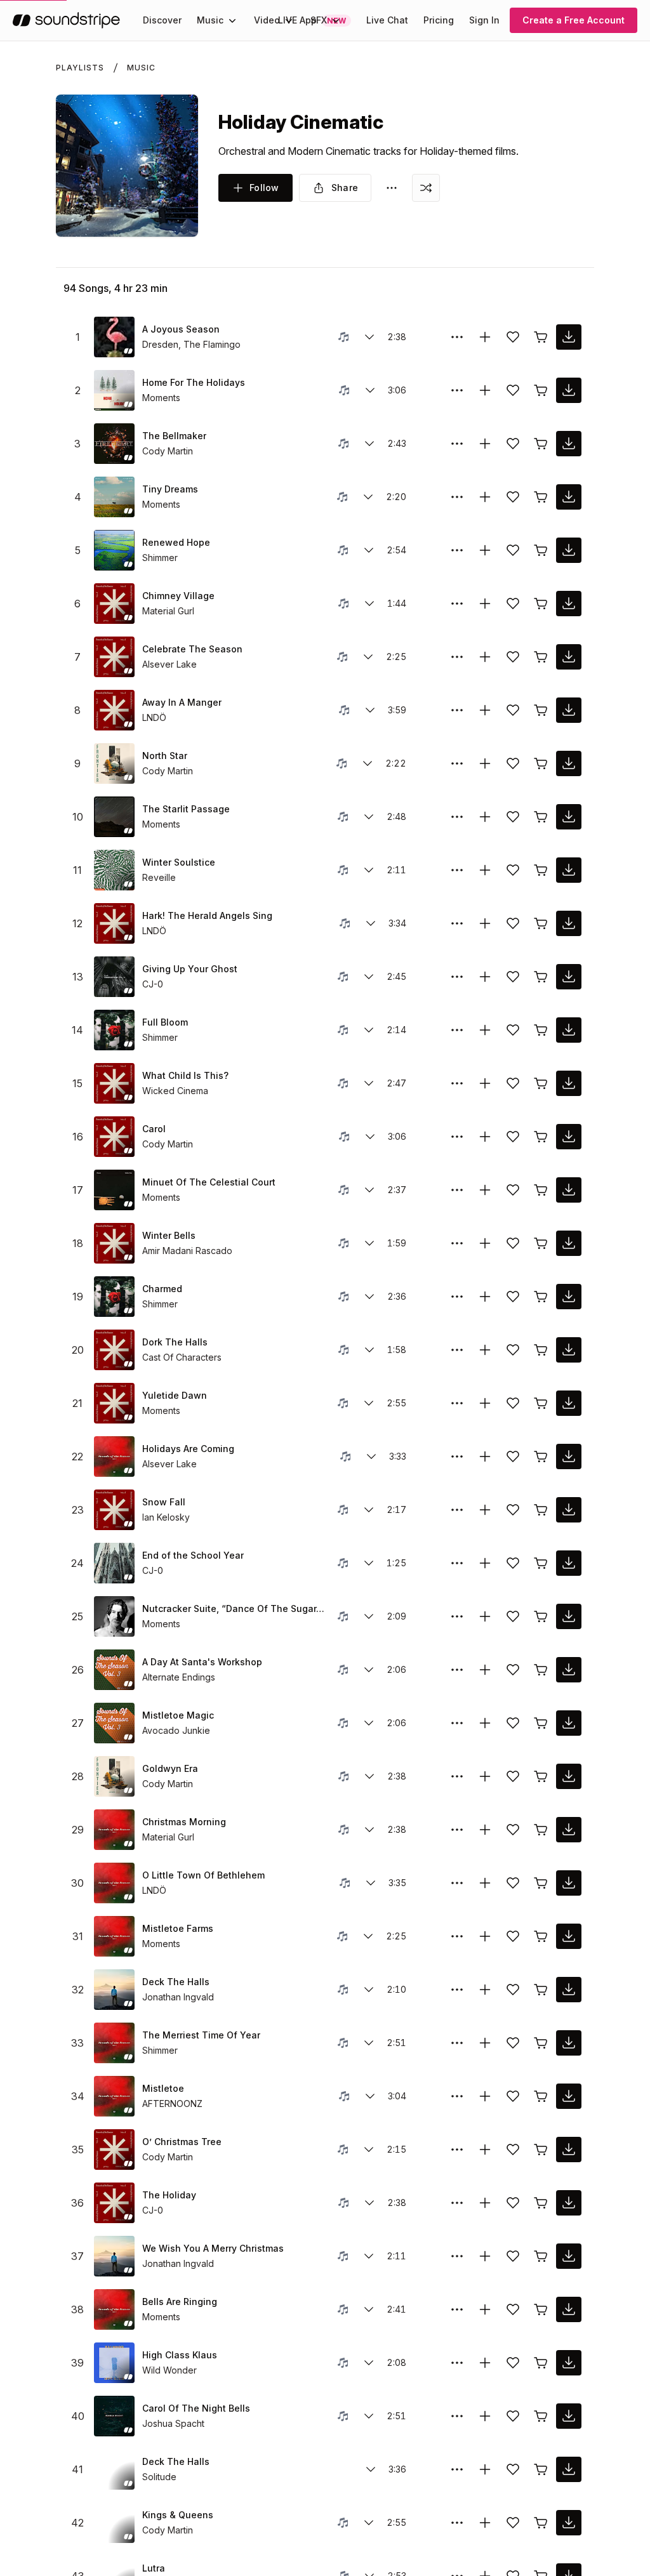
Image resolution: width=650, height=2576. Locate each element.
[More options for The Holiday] (457, 2203)
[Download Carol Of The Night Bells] (569, 2416)
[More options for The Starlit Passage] (457, 817)
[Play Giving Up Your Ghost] (114, 977)
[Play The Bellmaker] (114, 444)
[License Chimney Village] (541, 604)
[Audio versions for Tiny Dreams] (368, 497)
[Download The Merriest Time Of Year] (569, 2043)
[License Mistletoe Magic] (541, 1723)
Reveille (159, 877)
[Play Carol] (114, 1137)
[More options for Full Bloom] (457, 1030)
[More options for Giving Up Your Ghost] (457, 977)
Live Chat (387, 20)
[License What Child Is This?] (541, 1083)
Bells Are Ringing (180, 2302)
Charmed (162, 1289)
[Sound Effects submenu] (336, 20)
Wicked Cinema (175, 1091)
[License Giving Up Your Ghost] (541, 977)
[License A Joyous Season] (541, 337)
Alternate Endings (179, 1677)
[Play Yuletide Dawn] (114, 1403)
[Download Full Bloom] (569, 1030)
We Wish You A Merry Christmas (213, 2248)
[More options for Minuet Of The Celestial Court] (457, 1190)
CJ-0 (153, 984)
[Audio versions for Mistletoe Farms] (368, 1936)
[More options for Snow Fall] (457, 1510)
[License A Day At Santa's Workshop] (541, 1670)
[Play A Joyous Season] (114, 337)
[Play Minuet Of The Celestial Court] (114, 1190)
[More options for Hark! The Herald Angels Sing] (457, 923)
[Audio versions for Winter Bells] (369, 1243)
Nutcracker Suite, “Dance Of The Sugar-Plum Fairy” (235, 1608)
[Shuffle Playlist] (426, 188)
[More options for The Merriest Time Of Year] (457, 2043)
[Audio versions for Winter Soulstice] (369, 870)
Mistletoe (163, 2088)
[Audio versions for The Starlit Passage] (369, 817)
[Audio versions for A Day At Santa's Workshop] (369, 1670)
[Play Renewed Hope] (114, 550)
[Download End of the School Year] (569, 1563)
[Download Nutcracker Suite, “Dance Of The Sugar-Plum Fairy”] (569, 1616)
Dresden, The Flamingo (191, 344)
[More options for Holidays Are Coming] (457, 1456)
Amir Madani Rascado (187, 1251)
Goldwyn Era (170, 1768)
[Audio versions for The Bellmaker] (369, 444)
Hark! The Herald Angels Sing (207, 915)
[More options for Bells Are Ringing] (457, 2309)
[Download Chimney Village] (569, 604)
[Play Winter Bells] (114, 1243)
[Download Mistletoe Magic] (569, 1723)
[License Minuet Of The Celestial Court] (541, 1190)
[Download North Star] (569, 763)
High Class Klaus (180, 2355)
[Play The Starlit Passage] (114, 817)
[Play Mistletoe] (114, 2096)
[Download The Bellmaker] (569, 444)
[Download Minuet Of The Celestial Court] (569, 1190)
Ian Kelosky (166, 1517)
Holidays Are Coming (188, 1449)
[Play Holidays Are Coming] (114, 1456)
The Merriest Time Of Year (201, 2035)
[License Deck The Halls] (541, 1990)
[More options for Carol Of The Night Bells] (457, 2416)
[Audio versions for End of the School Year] (369, 1563)
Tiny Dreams (170, 489)
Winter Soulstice (179, 862)
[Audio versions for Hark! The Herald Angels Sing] (371, 923)
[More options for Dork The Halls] (457, 1350)
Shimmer (160, 558)
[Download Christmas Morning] (569, 1830)
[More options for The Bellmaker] (457, 444)
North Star (165, 756)
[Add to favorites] (513, 337)
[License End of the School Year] (541, 1563)
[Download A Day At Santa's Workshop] (569, 1670)
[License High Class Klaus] (541, 2363)
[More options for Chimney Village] (457, 604)
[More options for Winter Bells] (457, 1243)
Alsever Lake (169, 664)
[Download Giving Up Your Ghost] (569, 977)
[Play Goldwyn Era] (114, 1776)
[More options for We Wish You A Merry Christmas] (457, 2256)
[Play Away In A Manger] (114, 710)
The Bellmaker (174, 436)
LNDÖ (154, 717)
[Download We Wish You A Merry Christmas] (569, 2256)
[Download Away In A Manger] (569, 710)
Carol (154, 1129)
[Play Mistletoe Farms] (114, 1936)
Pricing (439, 20)
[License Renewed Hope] (541, 550)
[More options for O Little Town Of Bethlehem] (457, 1883)
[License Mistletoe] (541, 2096)
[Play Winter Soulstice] (114, 870)
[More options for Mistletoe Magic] (457, 1723)
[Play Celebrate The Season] (114, 657)
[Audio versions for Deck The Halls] (369, 1990)
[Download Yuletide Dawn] (569, 1403)
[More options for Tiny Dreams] (457, 497)
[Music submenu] (232, 20)
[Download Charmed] (569, 1297)
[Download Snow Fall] (569, 1510)
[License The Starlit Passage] (541, 817)
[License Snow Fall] (541, 1510)
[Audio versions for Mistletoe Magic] (369, 1723)
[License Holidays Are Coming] (541, 1456)
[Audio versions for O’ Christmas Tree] (369, 2150)
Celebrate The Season (192, 649)
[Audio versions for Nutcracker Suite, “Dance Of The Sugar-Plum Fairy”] (369, 1616)
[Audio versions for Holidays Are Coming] (371, 1456)
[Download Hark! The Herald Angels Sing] (569, 923)
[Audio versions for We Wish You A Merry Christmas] (369, 2256)
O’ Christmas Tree (182, 2142)
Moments (161, 398)
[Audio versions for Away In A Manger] (370, 710)
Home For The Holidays (194, 382)
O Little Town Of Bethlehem (203, 1875)
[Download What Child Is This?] (569, 1083)
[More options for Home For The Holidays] (457, 390)
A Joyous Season (181, 329)
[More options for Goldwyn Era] (457, 1776)
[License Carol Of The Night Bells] (541, 2416)
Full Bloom (165, 1022)
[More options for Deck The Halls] (457, 1990)
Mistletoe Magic (178, 1715)
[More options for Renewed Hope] (457, 550)
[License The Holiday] (541, 2203)
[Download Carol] (569, 1137)
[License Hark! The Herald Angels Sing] (541, 923)
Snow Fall (164, 1502)
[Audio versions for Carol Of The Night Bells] (369, 2416)
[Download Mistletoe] (569, 2096)
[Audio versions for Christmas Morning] (369, 1830)
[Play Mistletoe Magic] (114, 1723)
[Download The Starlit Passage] (569, 817)
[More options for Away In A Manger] (457, 710)
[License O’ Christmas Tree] (541, 2150)
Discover (162, 20)
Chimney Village (178, 596)
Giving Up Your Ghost (190, 969)
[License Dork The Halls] (541, 1350)
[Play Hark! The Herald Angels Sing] (114, 923)
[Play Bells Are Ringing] (114, 2309)
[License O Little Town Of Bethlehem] (541, 1883)
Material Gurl (168, 611)
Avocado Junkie (176, 1730)
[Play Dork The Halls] (114, 1350)
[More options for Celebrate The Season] (457, 657)
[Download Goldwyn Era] (569, 1776)
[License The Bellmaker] (541, 444)
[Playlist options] (392, 188)
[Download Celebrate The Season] (569, 657)
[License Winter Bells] (541, 1243)
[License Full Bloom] (541, 1030)
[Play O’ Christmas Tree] (114, 2150)
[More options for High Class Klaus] (457, 2363)
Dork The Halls (175, 1342)
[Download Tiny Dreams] (569, 497)
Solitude (159, 2477)
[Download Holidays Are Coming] (569, 1456)
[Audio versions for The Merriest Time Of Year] (369, 2043)
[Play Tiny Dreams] (114, 497)
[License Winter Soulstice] (541, 870)
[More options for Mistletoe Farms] (457, 1936)
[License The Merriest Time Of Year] (541, 2043)
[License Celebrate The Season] (541, 657)
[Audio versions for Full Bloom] (369, 1030)
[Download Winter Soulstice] (569, 870)
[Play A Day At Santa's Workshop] (114, 1670)
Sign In (484, 20)
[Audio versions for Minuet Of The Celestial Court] (369, 1190)
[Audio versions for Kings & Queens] (369, 2523)
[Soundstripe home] (66, 20)
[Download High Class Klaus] (569, 2363)
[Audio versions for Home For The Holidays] (370, 390)
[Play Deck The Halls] (114, 1990)
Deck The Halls (176, 1982)
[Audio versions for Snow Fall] (369, 1510)
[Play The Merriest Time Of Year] (114, 2043)
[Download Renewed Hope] (569, 550)
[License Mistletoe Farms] (541, 1936)
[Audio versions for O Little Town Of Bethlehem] (371, 1883)
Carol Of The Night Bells (196, 2408)
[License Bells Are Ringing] (541, 2309)
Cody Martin (168, 451)
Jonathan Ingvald (178, 1997)
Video (267, 20)
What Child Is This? (185, 1075)
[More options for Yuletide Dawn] (457, 1403)
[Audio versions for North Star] (368, 763)
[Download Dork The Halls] (569, 1350)
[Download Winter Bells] (569, 1243)
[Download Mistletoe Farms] (569, 1936)
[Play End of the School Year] (114, 1563)
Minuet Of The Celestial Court (209, 1182)
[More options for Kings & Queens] (457, 2523)
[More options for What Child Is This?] (457, 1083)
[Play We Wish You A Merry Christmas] (114, 2256)
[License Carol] (541, 1137)
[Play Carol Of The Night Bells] (114, 2416)
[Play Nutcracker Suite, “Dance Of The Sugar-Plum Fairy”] (114, 1616)
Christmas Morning (184, 1822)
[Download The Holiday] (569, 2203)
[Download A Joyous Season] (569, 337)
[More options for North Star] (457, 763)
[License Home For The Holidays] (541, 390)
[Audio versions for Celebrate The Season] (368, 657)
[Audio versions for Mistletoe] (370, 2096)
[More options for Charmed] (457, 1297)
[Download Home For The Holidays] (569, 390)
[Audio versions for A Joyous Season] (369, 337)
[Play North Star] (114, 763)
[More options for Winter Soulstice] (457, 870)
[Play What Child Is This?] (114, 1083)
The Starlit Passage (186, 809)
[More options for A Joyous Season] (457, 337)
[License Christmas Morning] (541, 1830)
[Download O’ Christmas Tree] (569, 2150)
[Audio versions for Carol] (370, 1137)
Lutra (154, 2568)
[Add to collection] (485, 337)
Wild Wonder (169, 2370)
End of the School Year (193, 1555)
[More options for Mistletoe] (457, 2096)
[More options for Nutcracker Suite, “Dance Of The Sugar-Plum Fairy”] (457, 1616)
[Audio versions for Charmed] (369, 1297)
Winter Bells (169, 1235)
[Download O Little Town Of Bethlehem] (569, 1883)
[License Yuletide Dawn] (541, 1403)
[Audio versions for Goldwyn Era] (369, 1776)
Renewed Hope (176, 542)
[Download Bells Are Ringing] (569, 2309)
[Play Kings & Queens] (114, 2523)
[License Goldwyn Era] (541, 1776)
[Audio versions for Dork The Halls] (369, 1350)
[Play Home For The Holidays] (114, 390)
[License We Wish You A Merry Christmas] (541, 2256)
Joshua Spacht (173, 2423)
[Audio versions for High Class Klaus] (369, 2363)
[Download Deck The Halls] (569, 1990)
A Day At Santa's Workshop (202, 1662)
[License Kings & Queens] (541, 2523)
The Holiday (169, 2195)
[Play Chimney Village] (114, 604)
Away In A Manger (182, 702)
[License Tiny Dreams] (541, 497)
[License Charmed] (541, 1297)
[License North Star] (541, 763)
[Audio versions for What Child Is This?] (369, 1083)
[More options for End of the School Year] (457, 1563)
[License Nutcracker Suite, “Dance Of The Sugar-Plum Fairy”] (541, 1616)
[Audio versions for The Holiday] (369, 2203)
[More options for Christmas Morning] (457, 1830)
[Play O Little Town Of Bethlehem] (114, 1883)
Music (210, 20)
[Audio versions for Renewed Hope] (369, 550)
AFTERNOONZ (172, 2104)
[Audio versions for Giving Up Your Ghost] (369, 977)
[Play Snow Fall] (114, 1510)
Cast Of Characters (182, 1357)
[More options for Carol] (457, 1137)
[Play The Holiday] (114, 2203)
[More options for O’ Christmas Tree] (457, 2150)
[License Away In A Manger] (541, 710)
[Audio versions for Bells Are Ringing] (369, 2309)
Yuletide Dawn (175, 1395)
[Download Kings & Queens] (569, 2523)
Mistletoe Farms (178, 1928)
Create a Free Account (574, 20)
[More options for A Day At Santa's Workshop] (457, 1670)
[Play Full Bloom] (114, 1030)
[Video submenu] (289, 20)
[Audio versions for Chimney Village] (369, 604)
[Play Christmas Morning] (114, 1830)
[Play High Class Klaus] (114, 2363)
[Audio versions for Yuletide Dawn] (369, 1403)
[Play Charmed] (114, 1297)
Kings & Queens (178, 2515)
